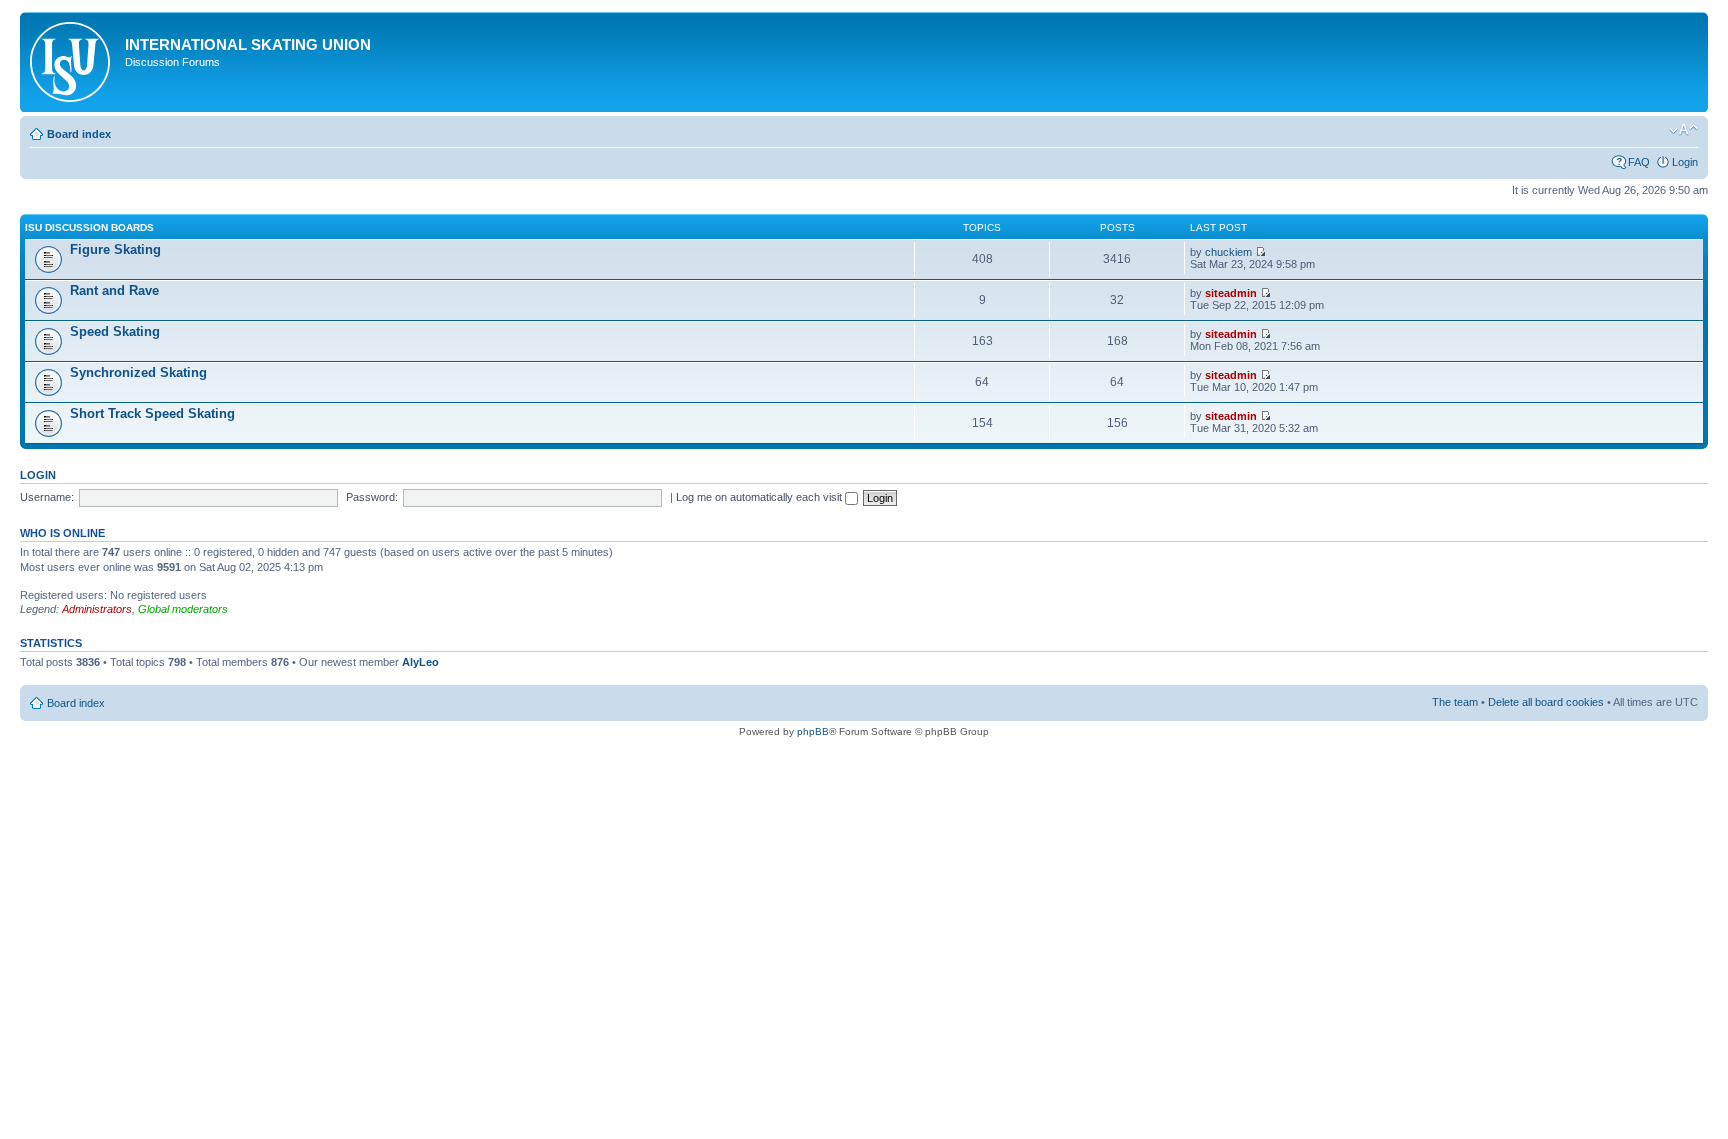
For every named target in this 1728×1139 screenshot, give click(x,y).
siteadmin (1231, 293)
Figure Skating (115, 249)
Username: (47, 497)
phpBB (813, 731)
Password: (372, 497)
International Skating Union (248, 44)
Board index (79, 134)
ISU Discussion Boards (89, 227)
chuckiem (1228, 252)
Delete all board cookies (1546, 702)
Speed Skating (115, 331)
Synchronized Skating (138, 372)
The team (1455, 702)
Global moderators (183, 609)
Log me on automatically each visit (760, 497)
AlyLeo (420, 662)
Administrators (97, 609)
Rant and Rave (114, 290)
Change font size (1683, 130)
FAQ (1639, 162)
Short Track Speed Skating (152, 413)
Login (1685, 162)
